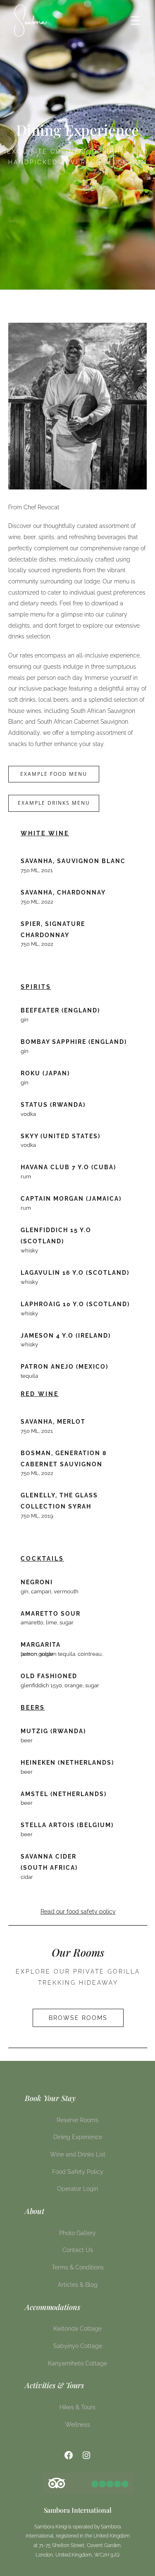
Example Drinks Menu (54, 803)
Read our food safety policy (78, 1912)
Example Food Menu (54, 774)
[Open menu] (135, 20)
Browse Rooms (78, 2018)
